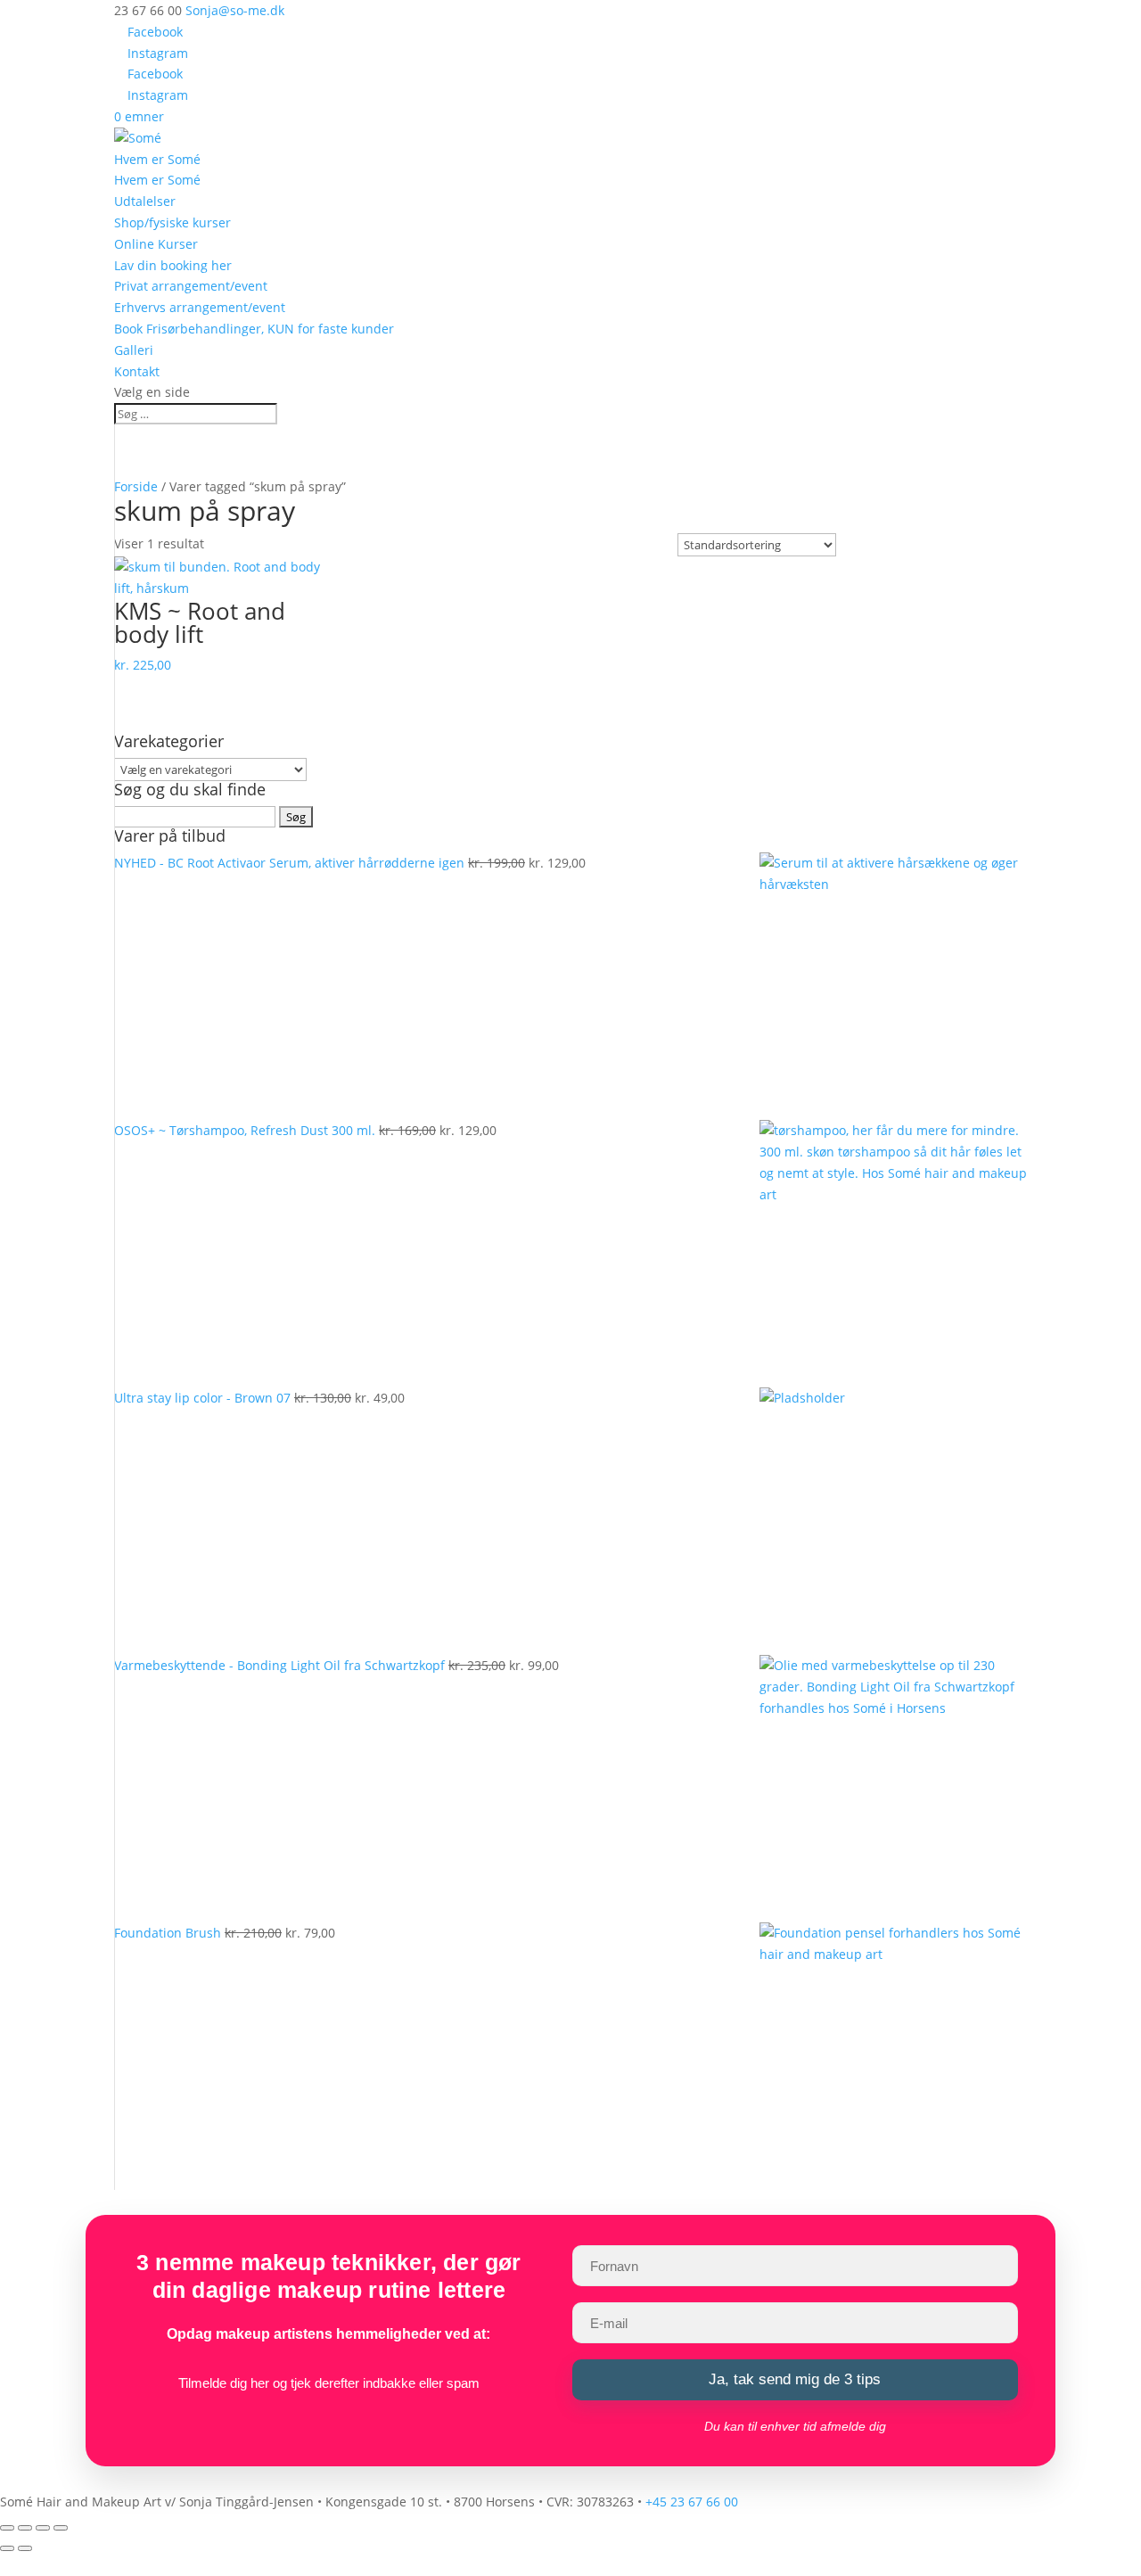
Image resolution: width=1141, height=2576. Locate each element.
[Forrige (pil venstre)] (7, 2548)
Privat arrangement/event (191, 286)
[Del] (43, 2528)
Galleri (134, 350)
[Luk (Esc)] (61, 2528)
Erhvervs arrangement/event (200, 307)
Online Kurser (156, 244)
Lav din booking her (173, 265)
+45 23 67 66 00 (692, 2502)
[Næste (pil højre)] (25, 2548)
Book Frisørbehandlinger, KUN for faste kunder (254, 329)
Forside (136, 486)
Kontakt (137, 371)
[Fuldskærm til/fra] (25, 2528)
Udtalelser (145, 201)
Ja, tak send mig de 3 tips (795, 2379)
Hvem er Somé (157, 159)
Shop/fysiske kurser (172, 222)
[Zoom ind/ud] (7, 2528)
